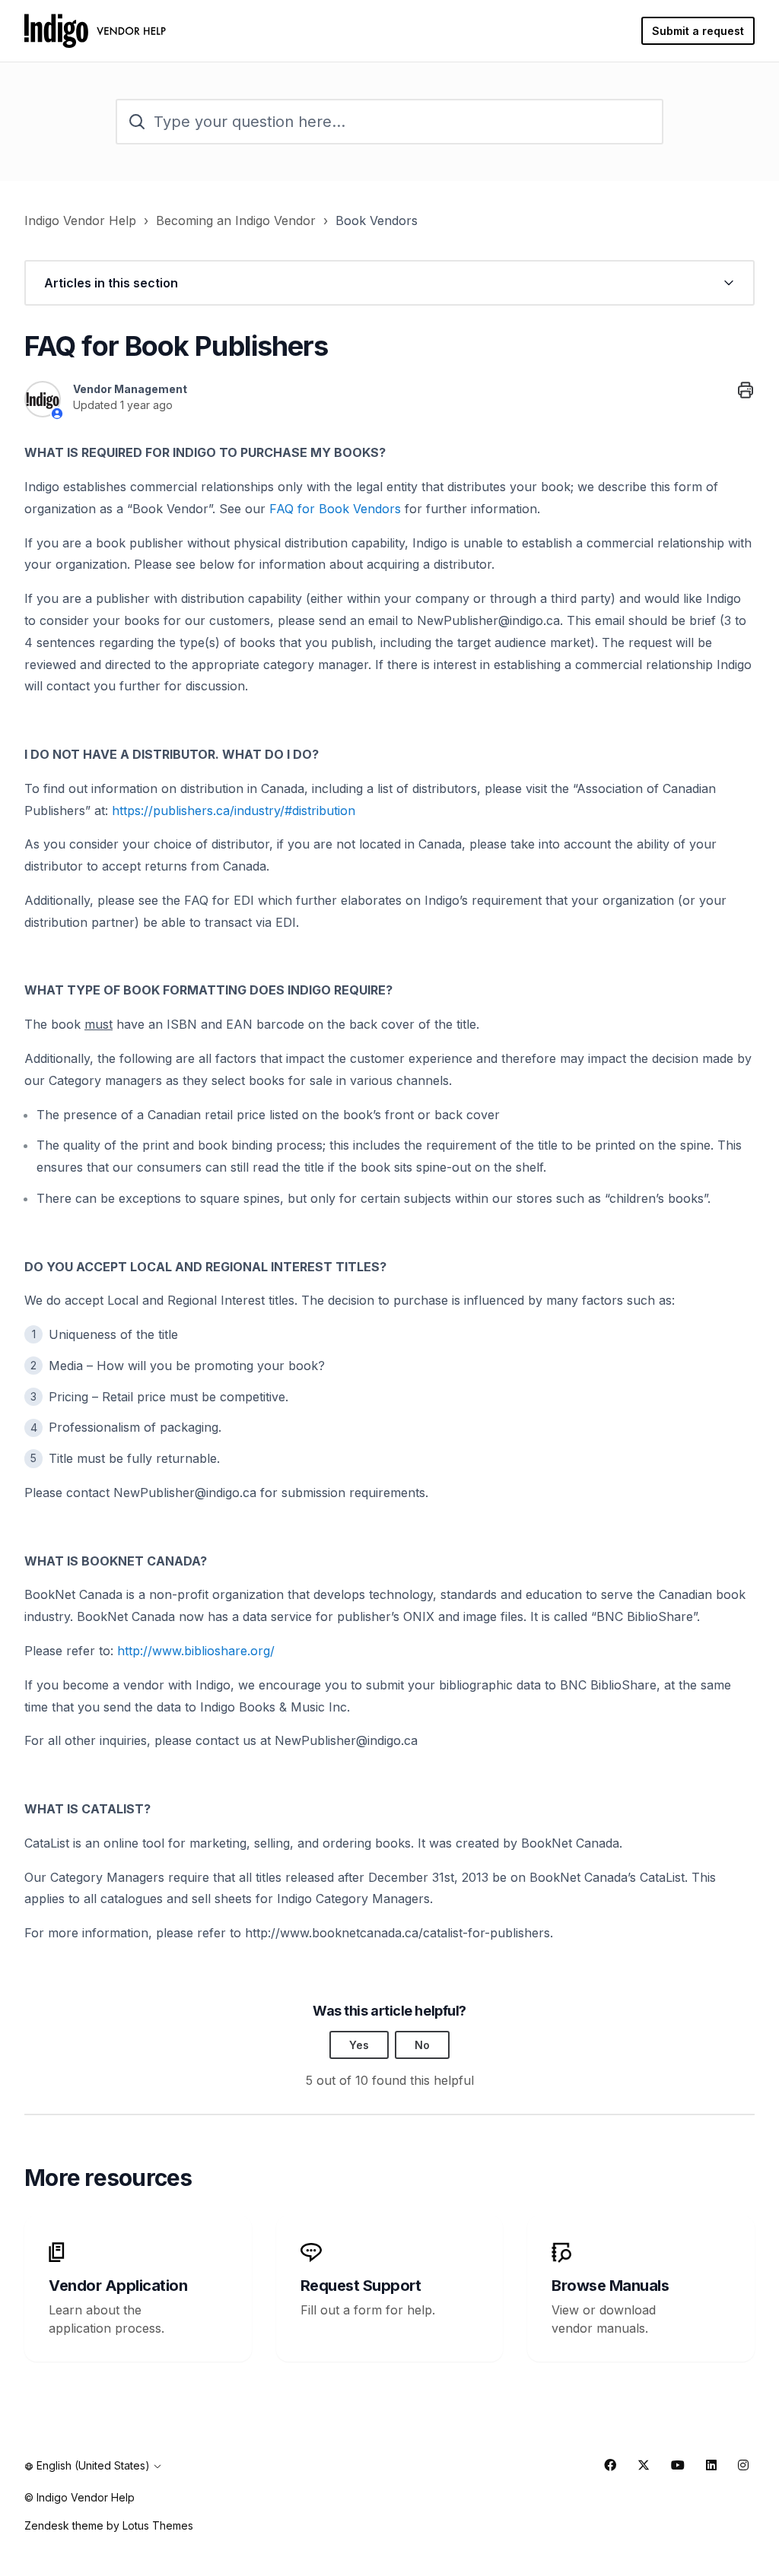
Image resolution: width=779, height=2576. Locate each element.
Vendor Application (118, 2286)
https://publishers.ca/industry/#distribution (234, 811)
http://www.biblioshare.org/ (196, 1651)
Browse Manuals (610, 2286)
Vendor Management (130, 389)
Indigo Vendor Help (80, 220)
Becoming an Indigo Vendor (236, 220)
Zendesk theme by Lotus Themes (109, 2525)
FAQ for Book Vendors (335, 509)
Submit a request (698, 31)
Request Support (361, 2286)
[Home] (95, 31)
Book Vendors (377, 220)
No (422, 2045)
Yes (359, 2045)
